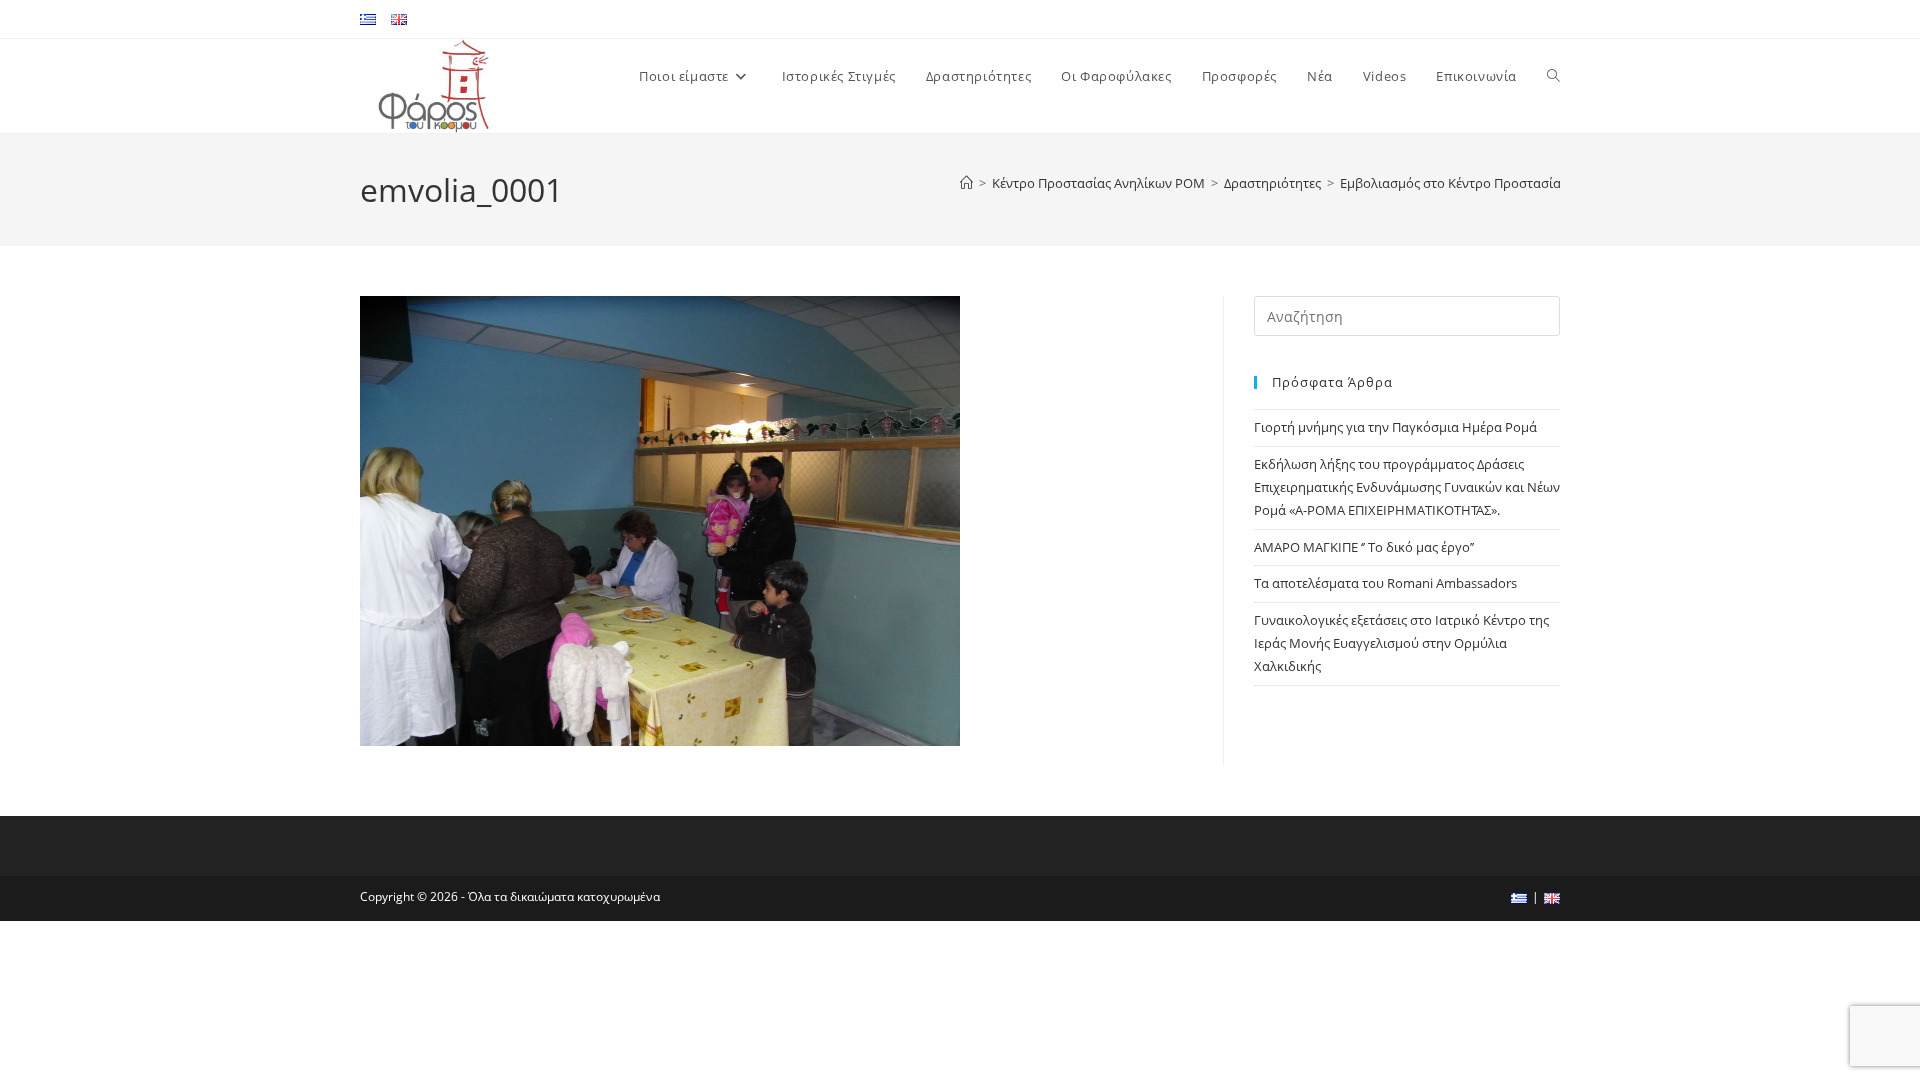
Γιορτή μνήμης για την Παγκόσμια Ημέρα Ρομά (1395, 427)
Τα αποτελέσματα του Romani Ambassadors (1385, 583)
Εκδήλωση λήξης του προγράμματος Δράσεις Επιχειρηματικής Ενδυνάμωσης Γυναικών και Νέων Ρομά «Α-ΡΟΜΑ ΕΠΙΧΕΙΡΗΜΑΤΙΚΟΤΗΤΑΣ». (1407, 487)
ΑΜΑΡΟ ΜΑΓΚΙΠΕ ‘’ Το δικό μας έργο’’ (1364, 547)
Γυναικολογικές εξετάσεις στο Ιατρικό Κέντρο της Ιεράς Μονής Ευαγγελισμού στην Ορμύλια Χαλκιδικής (1401, 643)
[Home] (966, 183)
